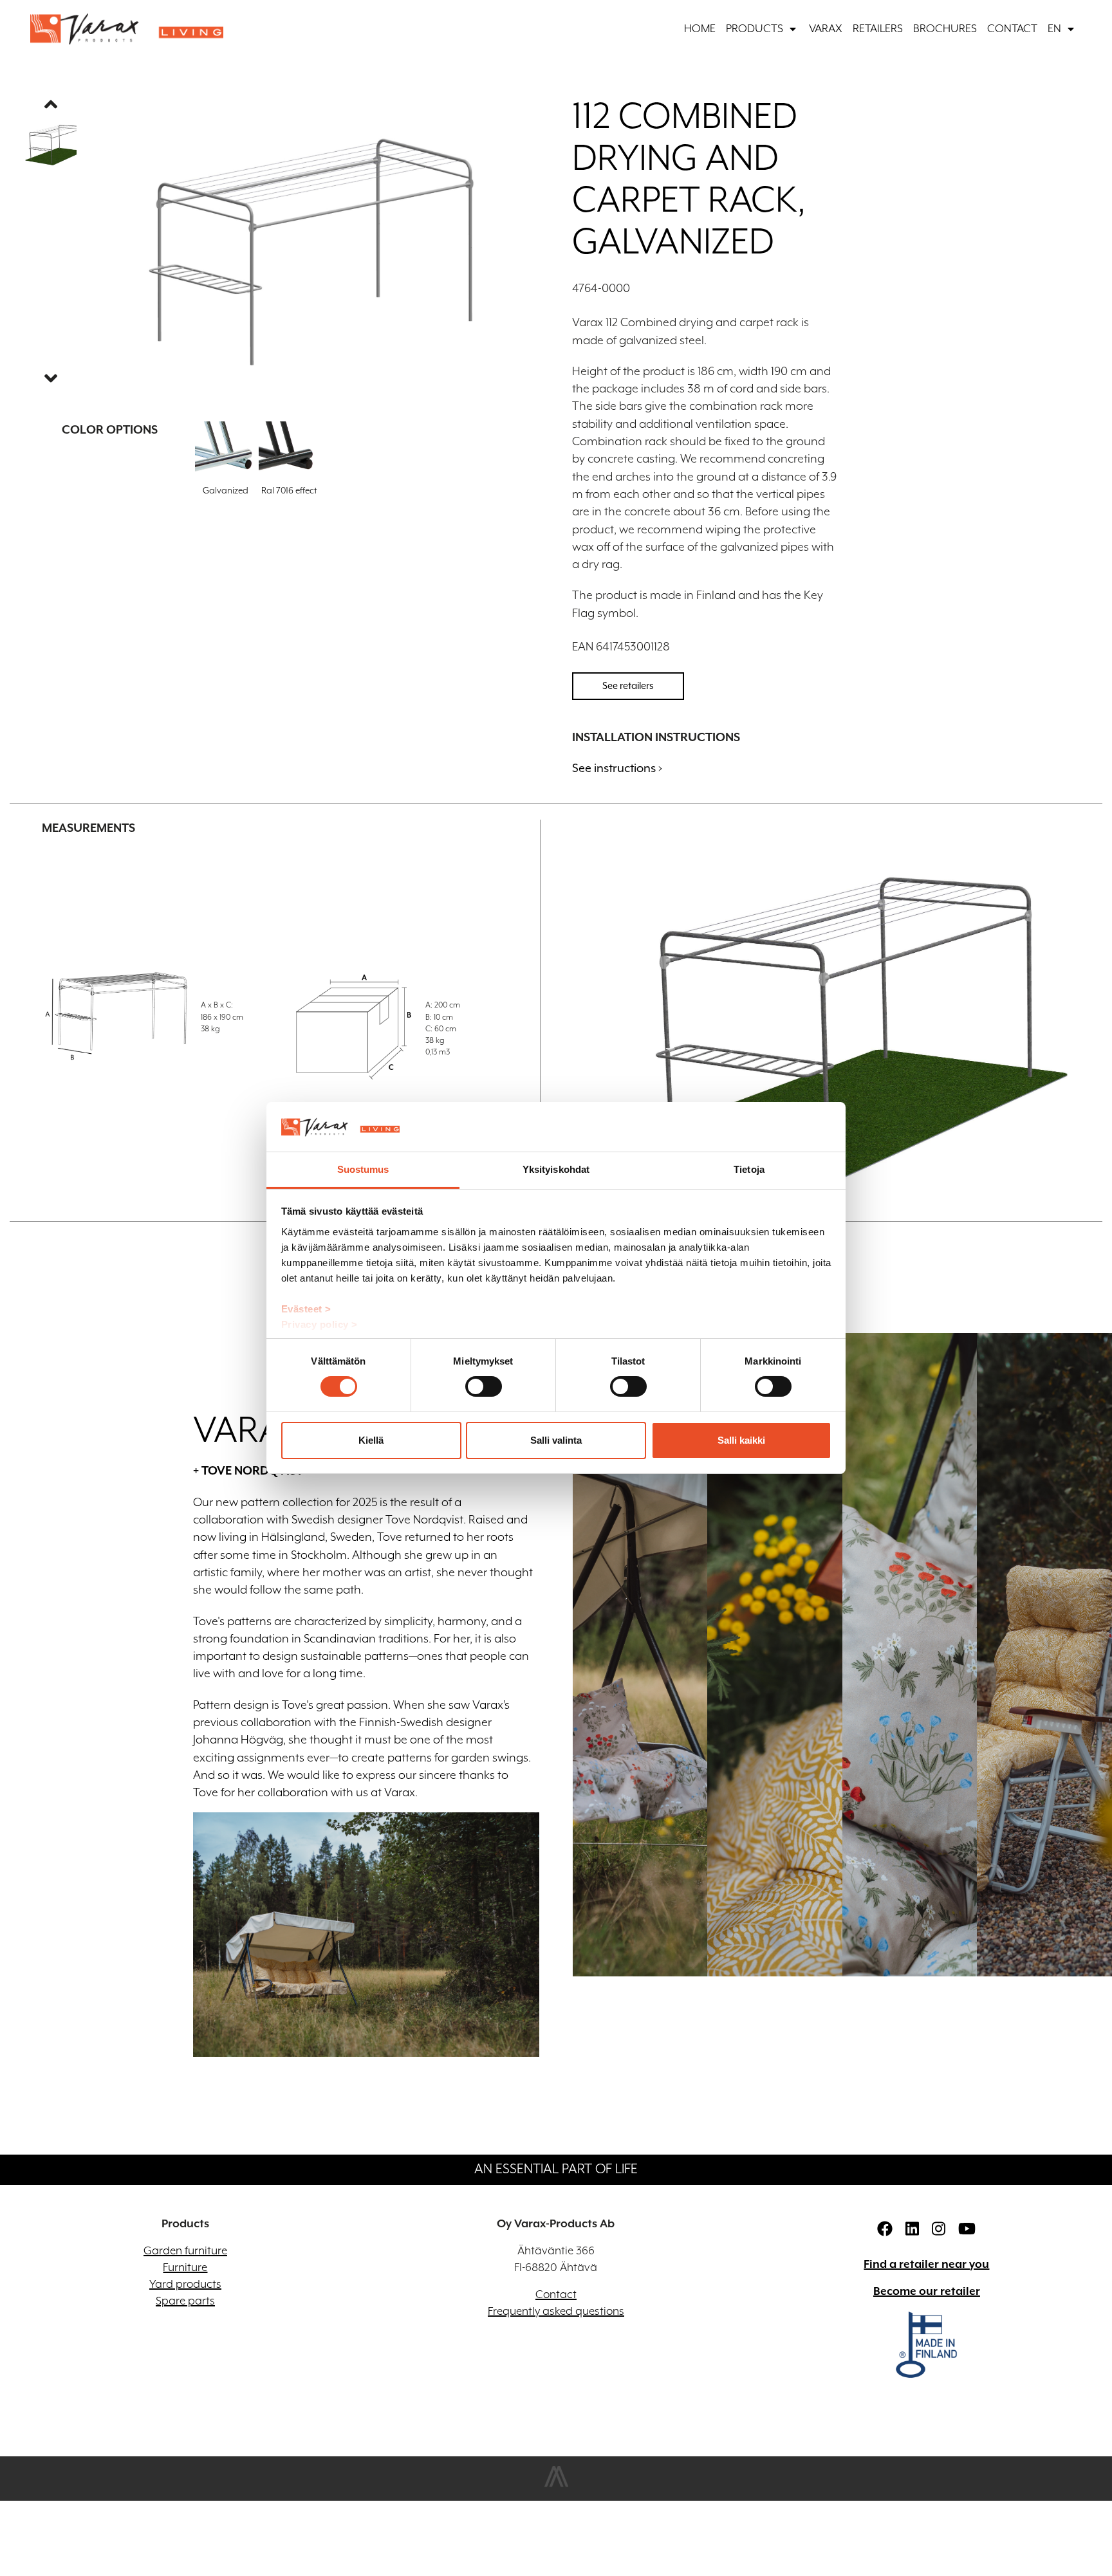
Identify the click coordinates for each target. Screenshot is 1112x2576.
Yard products (185, 2285)
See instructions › (617, 768)
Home (700, 29)
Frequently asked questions (556, 2312)
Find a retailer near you (926, 2265)
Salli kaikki (741, 1440)
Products (755, 29)
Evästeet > (306, 1309)
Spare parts (185, 2301)
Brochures (945, 29)
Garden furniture (185, 2251)
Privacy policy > (320, 1324)
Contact (1012, 29)
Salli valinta (556, 1440)
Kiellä (371, 1440)
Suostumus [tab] (363, 1169)
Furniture (185, 2268)
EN (1054, 29)
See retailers (628, 685)
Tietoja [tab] (749, 1169)
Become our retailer (927, 2292)
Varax (826, 29)
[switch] (484, 1386)
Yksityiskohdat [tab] (556, 1169)
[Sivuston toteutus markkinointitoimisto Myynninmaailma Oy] (556, 2485)
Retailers (878, 29)
